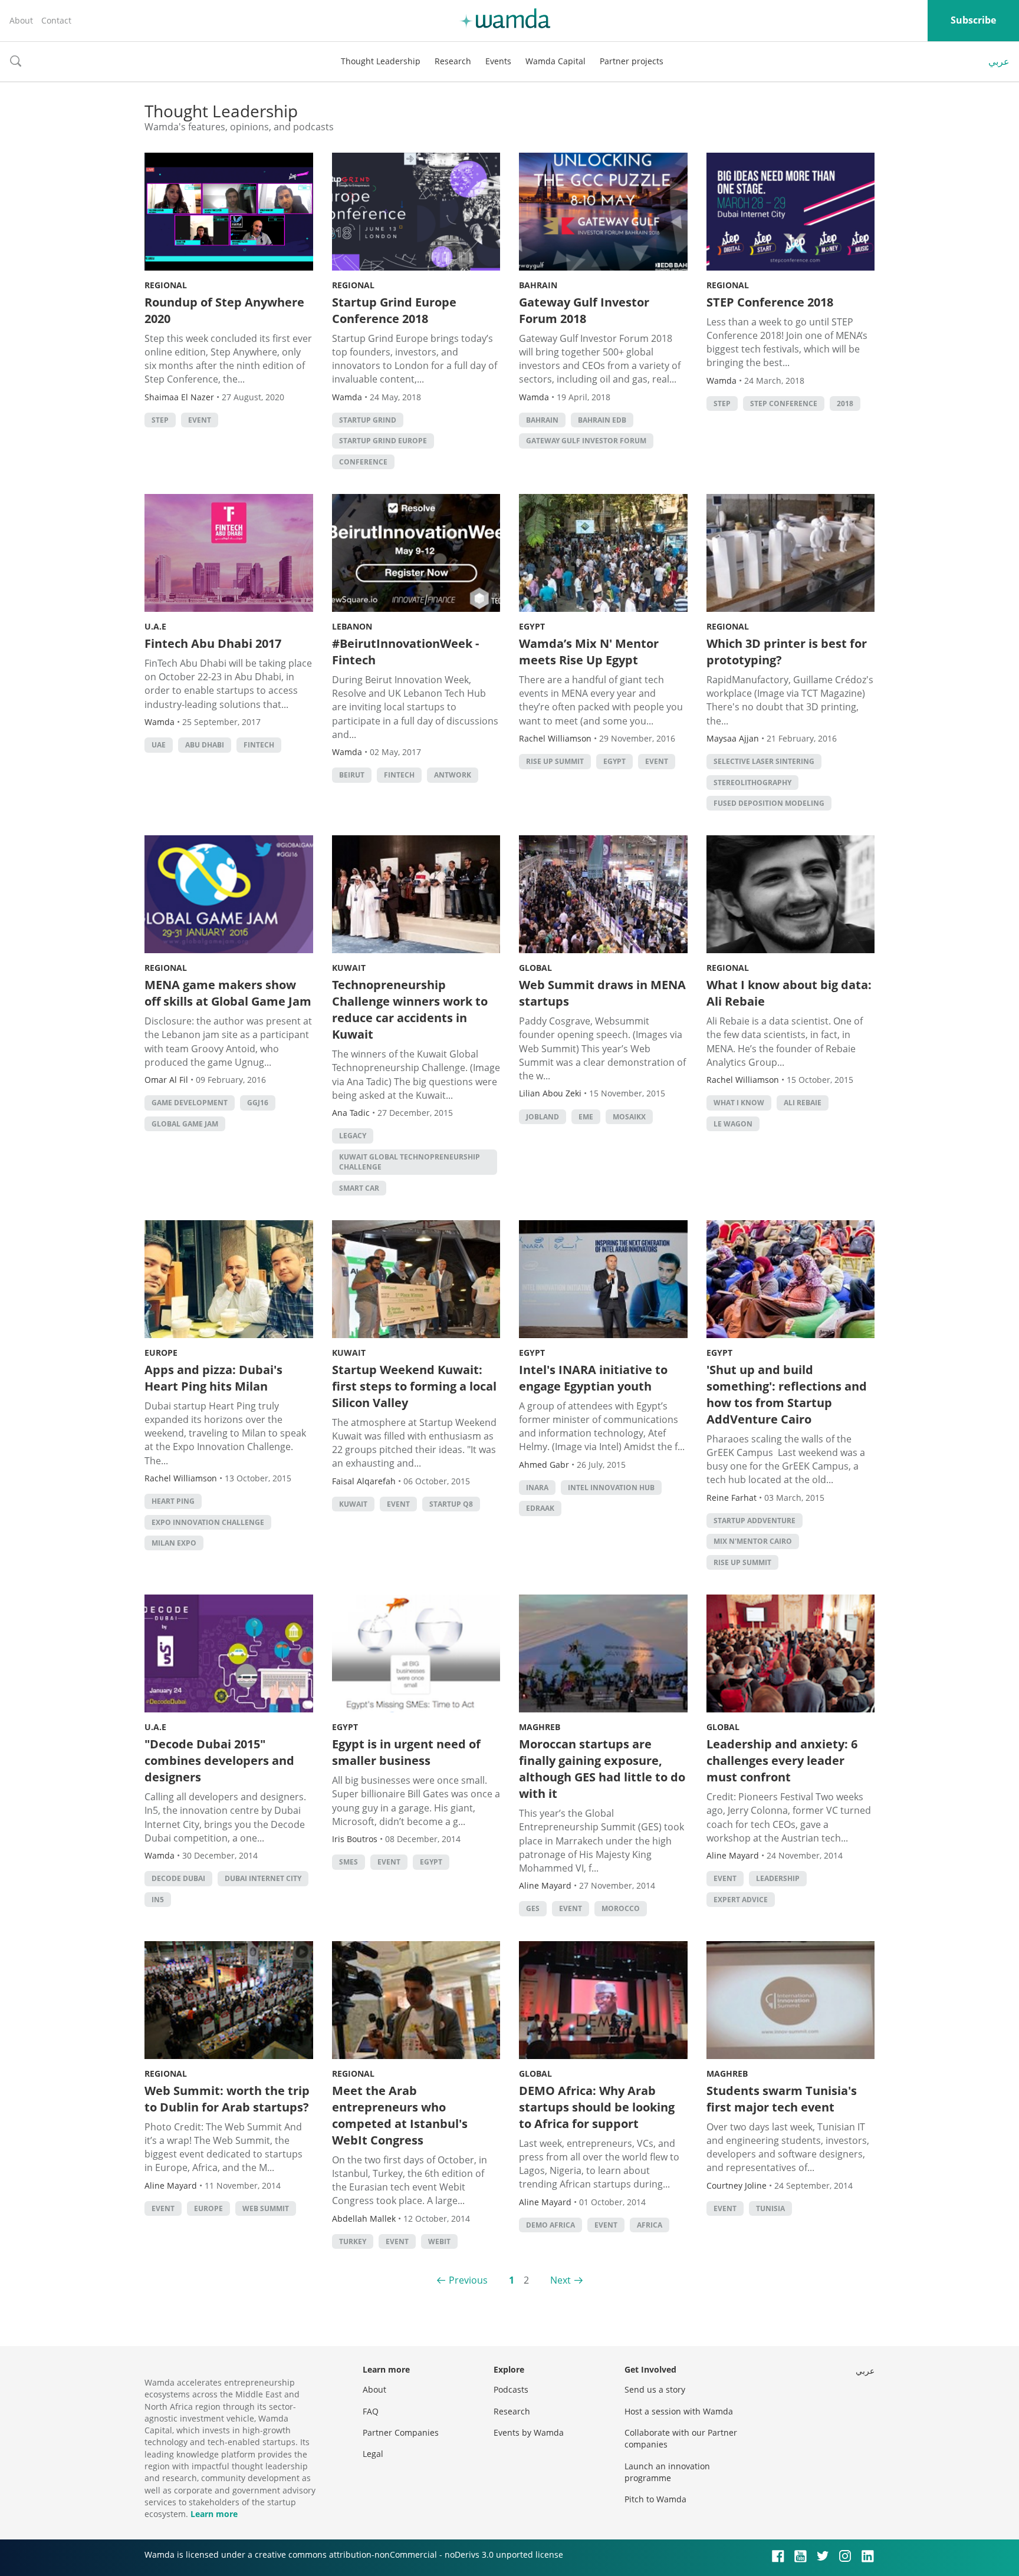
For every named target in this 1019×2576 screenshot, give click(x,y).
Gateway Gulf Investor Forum (586, 441)
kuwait (353, 1504)
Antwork (453, 775)
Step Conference (784, 403)
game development (190, 1103)
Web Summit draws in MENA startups (602, 993)
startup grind (368, 420)
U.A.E (155, 626)
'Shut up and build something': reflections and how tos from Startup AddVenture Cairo (787, 1394)
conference (363, 462)
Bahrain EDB (602, 420)
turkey (353, 2241)
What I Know (739, 1103)
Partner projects (632, 61)
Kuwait (349, 968)
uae (159, 745)
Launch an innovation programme (667, 2472)
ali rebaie (803, 1103)
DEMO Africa (550, 2225)
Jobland (543, 1117)
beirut (352, 775)
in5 (158, 1900)
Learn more (214, 2514)
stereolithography (752, 783)
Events (498, 61)
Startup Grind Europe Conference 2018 (394, 310)
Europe (161, 1353)
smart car (359, 1188)
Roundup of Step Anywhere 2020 (224, 310)
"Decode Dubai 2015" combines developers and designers (219, 1760)
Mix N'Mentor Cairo (753, 1541)
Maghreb (540, 1727)
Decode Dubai (178, 1878)
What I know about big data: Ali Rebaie (789, 993)
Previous (468, 2280)
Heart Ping (173, 1501)
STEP (160, 420)
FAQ (371, 2411)
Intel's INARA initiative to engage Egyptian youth (593, 1378)
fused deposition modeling (769, 803)
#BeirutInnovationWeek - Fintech (405, 652)
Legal (373, 2454)
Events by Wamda (529, 2432)
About (21, 20)
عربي (999, 61)
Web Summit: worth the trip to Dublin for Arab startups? (227, 2099)
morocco (621, 1908)
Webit (439, 2241)
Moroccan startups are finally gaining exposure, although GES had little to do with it (602, 1769)
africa (650, 2225)
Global (535, 968)
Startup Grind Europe (383, 441)
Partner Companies (401, 2432)
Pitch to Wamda (655, 2499)
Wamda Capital (555, 61)
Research (453, 61)
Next (561, 2280)
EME (586, 1117)
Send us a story (655, 2389)
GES (533, 1908)
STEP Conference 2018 (770, 302)
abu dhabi (205, 745)
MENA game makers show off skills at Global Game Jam (228, 993)
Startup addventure (755, 1521)
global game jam (185, 1124)
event (200, 420)
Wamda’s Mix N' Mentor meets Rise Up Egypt (589, 652)
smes (349, 1862)
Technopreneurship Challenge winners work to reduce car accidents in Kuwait (410, 1009)
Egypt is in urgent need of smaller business (406, 1752)
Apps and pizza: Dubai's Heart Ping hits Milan (213, 1378)
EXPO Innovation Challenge (208, 1522)
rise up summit (555, 761)
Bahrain (538, 285)
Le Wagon (733, 1124)
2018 (845, 403)
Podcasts (511, 2389)
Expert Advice (741, 1900)
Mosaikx (629, 1117)
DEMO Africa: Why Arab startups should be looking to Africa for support (597, 2107)
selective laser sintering (764, 761)
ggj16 (258, 1103)
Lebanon (352, 626)
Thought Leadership (381, 61)
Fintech (259, 745)
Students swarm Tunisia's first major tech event (782, 2099)
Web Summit (266, 2208)
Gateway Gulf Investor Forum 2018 (584, 310)
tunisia (770, 2208)
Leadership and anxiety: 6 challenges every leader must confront (782, 1760)
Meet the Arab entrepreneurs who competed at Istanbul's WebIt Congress (400, 2115)
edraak (540, 1508)
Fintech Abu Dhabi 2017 (213, 643)
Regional (166, 285)
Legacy (353, 1136)
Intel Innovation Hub (611, 1488)
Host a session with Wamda (679, 2411)
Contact (56, 20)
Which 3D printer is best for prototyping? (787, 652)
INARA (537, 1488)
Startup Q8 (451, 1504)
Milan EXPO (174, 1543)
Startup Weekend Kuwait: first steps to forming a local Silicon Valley (414, 1386)
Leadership (778, 1878)
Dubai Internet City (263, 1878)
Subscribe (973, 20)
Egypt (532, 626)
